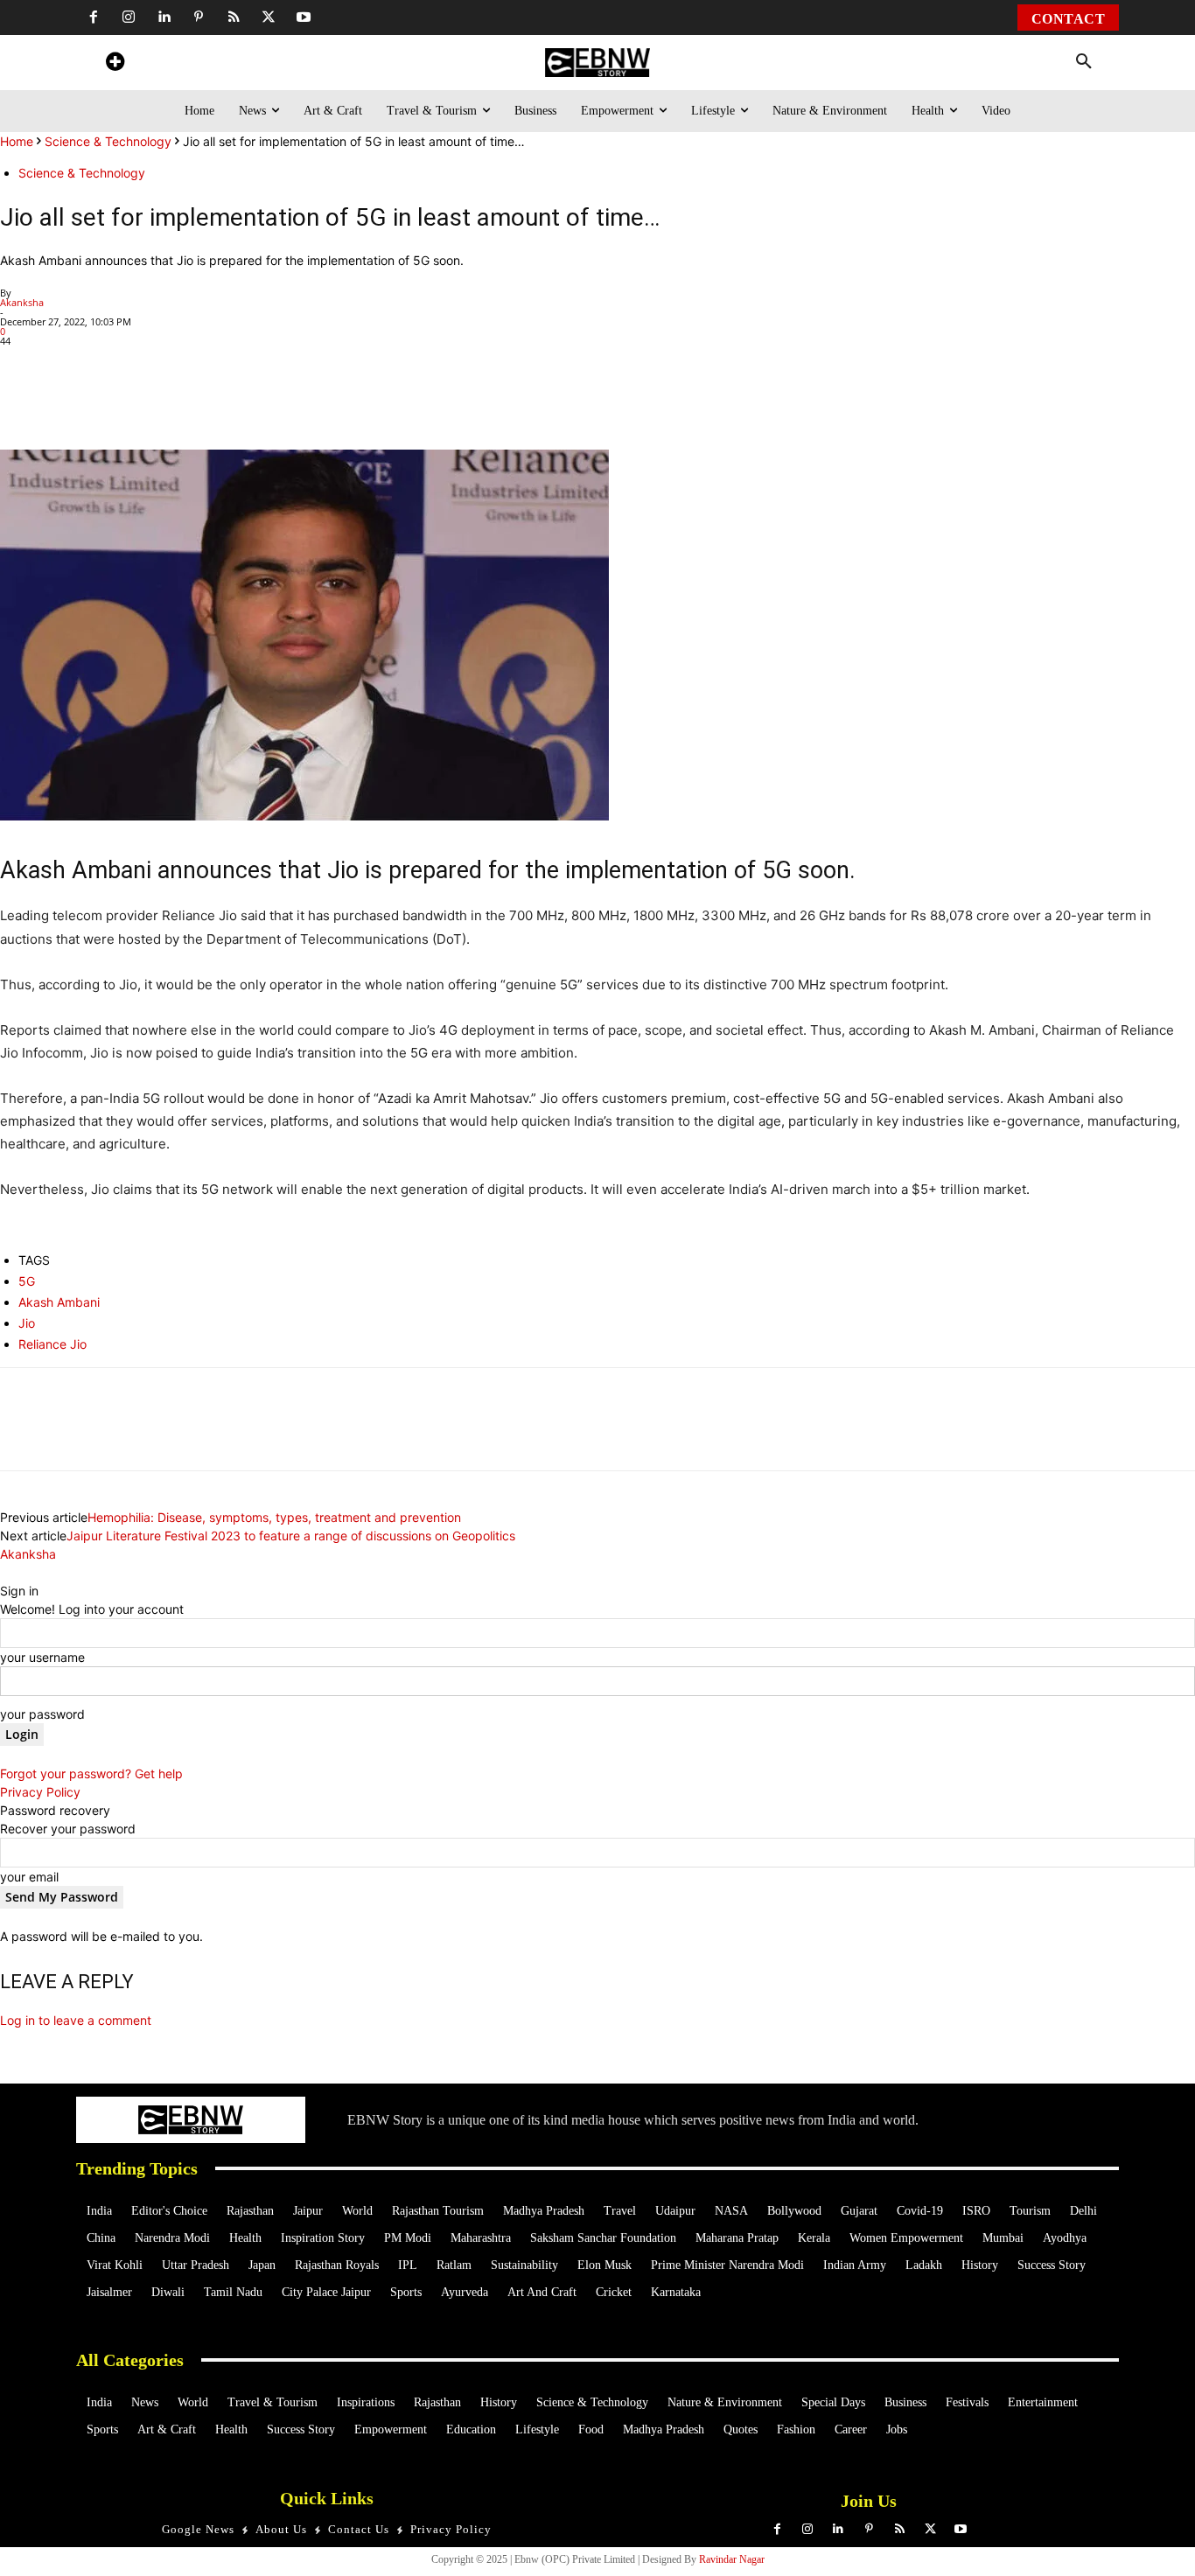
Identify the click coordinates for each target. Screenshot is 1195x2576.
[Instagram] (129, 17)
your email (29, 1877)
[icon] (115, 64)
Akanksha (22, 302)
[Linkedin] (164, 17)
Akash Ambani (59, 1302)
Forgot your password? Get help (91, 1773)
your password (42, 1714)
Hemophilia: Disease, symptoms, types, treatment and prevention (274, 1517)
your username (42, 1657)
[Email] (362, 400)
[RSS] (234, 17)
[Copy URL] (322, 400)
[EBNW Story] (597, 63)
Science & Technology (108, 141)
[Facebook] (94, 17)
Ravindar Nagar (732, 2559)
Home (17, 141)
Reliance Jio (52, 1344)
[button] (1084, 62)
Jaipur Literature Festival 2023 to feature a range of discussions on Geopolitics (291, 1536)
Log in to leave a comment (76, 2020)
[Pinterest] (199, 17)
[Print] (282, 400)
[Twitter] (269, 17)
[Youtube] (304, 17)
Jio (27, 1323)
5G (27, 1281)
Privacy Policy (40, 1792)
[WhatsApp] (121, 400)
